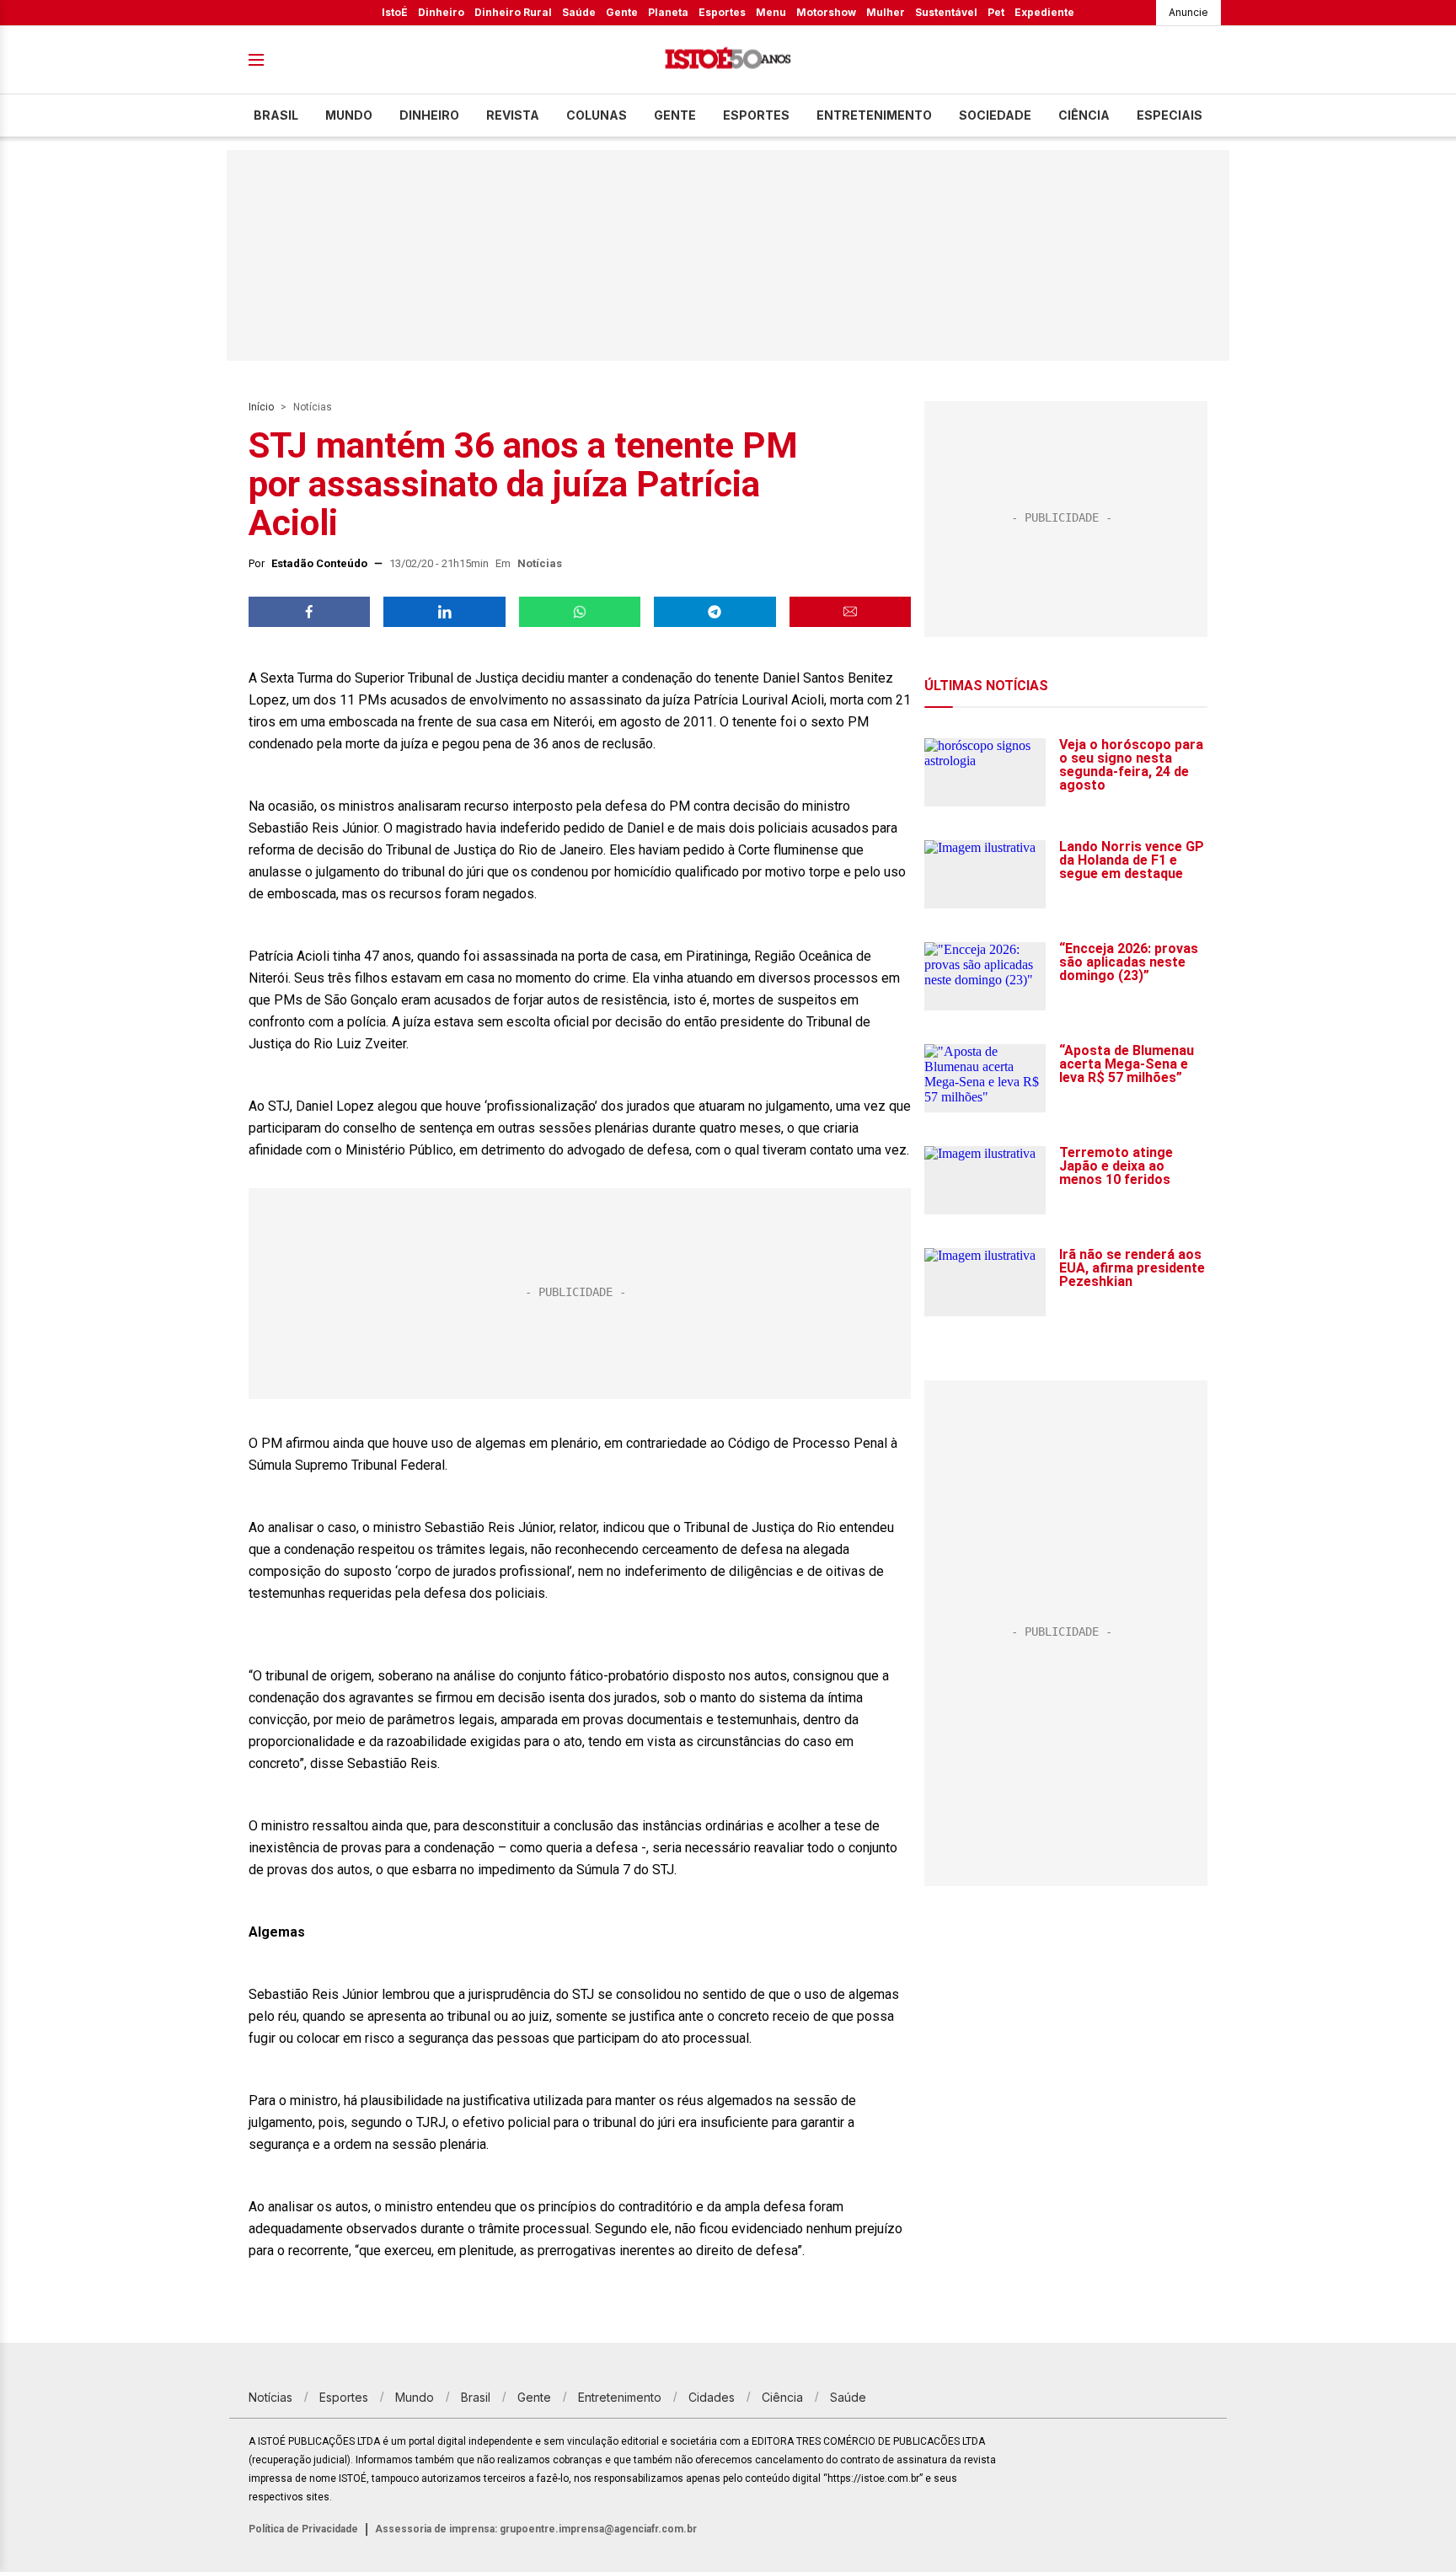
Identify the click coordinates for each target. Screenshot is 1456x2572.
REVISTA (513, 115)
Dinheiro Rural (513, 12)
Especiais (1170, 115)
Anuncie (1188, 12)
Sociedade (995, 115)
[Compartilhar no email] (850, 612)
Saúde (579, 12)
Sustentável (946, 12)
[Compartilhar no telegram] (715, 612)
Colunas (597, 115)
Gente (622, 12)
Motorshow (826, 12)
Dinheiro (441, 12)
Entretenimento (874, 115)
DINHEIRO (429, 115)
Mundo (349, 115)
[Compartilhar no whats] (580, 612)
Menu (771, 12)
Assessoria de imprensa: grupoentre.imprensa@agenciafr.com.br (536, 2529)
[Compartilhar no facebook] (309, 612)
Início (261, 407)
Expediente (1044, 12)
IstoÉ (395, 12)
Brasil (276, 115)
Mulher (886, 12)
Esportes (722, 12)
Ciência (1084, 115)
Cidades (712, 2397)
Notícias (313, 407)
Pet (996, 12)
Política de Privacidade (303, 2529)
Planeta (668, 12)
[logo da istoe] (728, 60)
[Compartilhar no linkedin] (444, 612)
